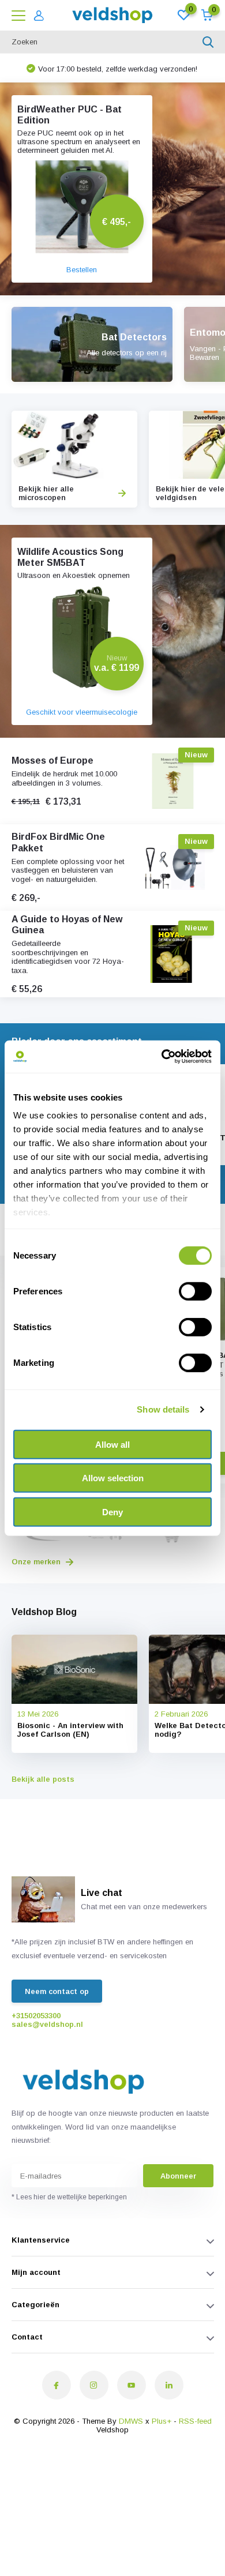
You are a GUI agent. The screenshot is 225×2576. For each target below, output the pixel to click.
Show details (163, 1409)
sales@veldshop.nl (47, 2024)
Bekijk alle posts (43, 1779)
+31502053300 (36, 2016)
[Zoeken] (208, 42)
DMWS (131, 2421)
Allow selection (113, 1478)
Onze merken (37, 1562)
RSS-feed (195, 2421)
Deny (112, 1512)
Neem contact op (57, 1991)
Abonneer (178, 2176)
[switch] (195, 1291)
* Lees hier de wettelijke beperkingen (69, 2197)
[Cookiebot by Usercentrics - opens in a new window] (162, 1057)
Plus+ (162, 2421)
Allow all (112, 1444)
